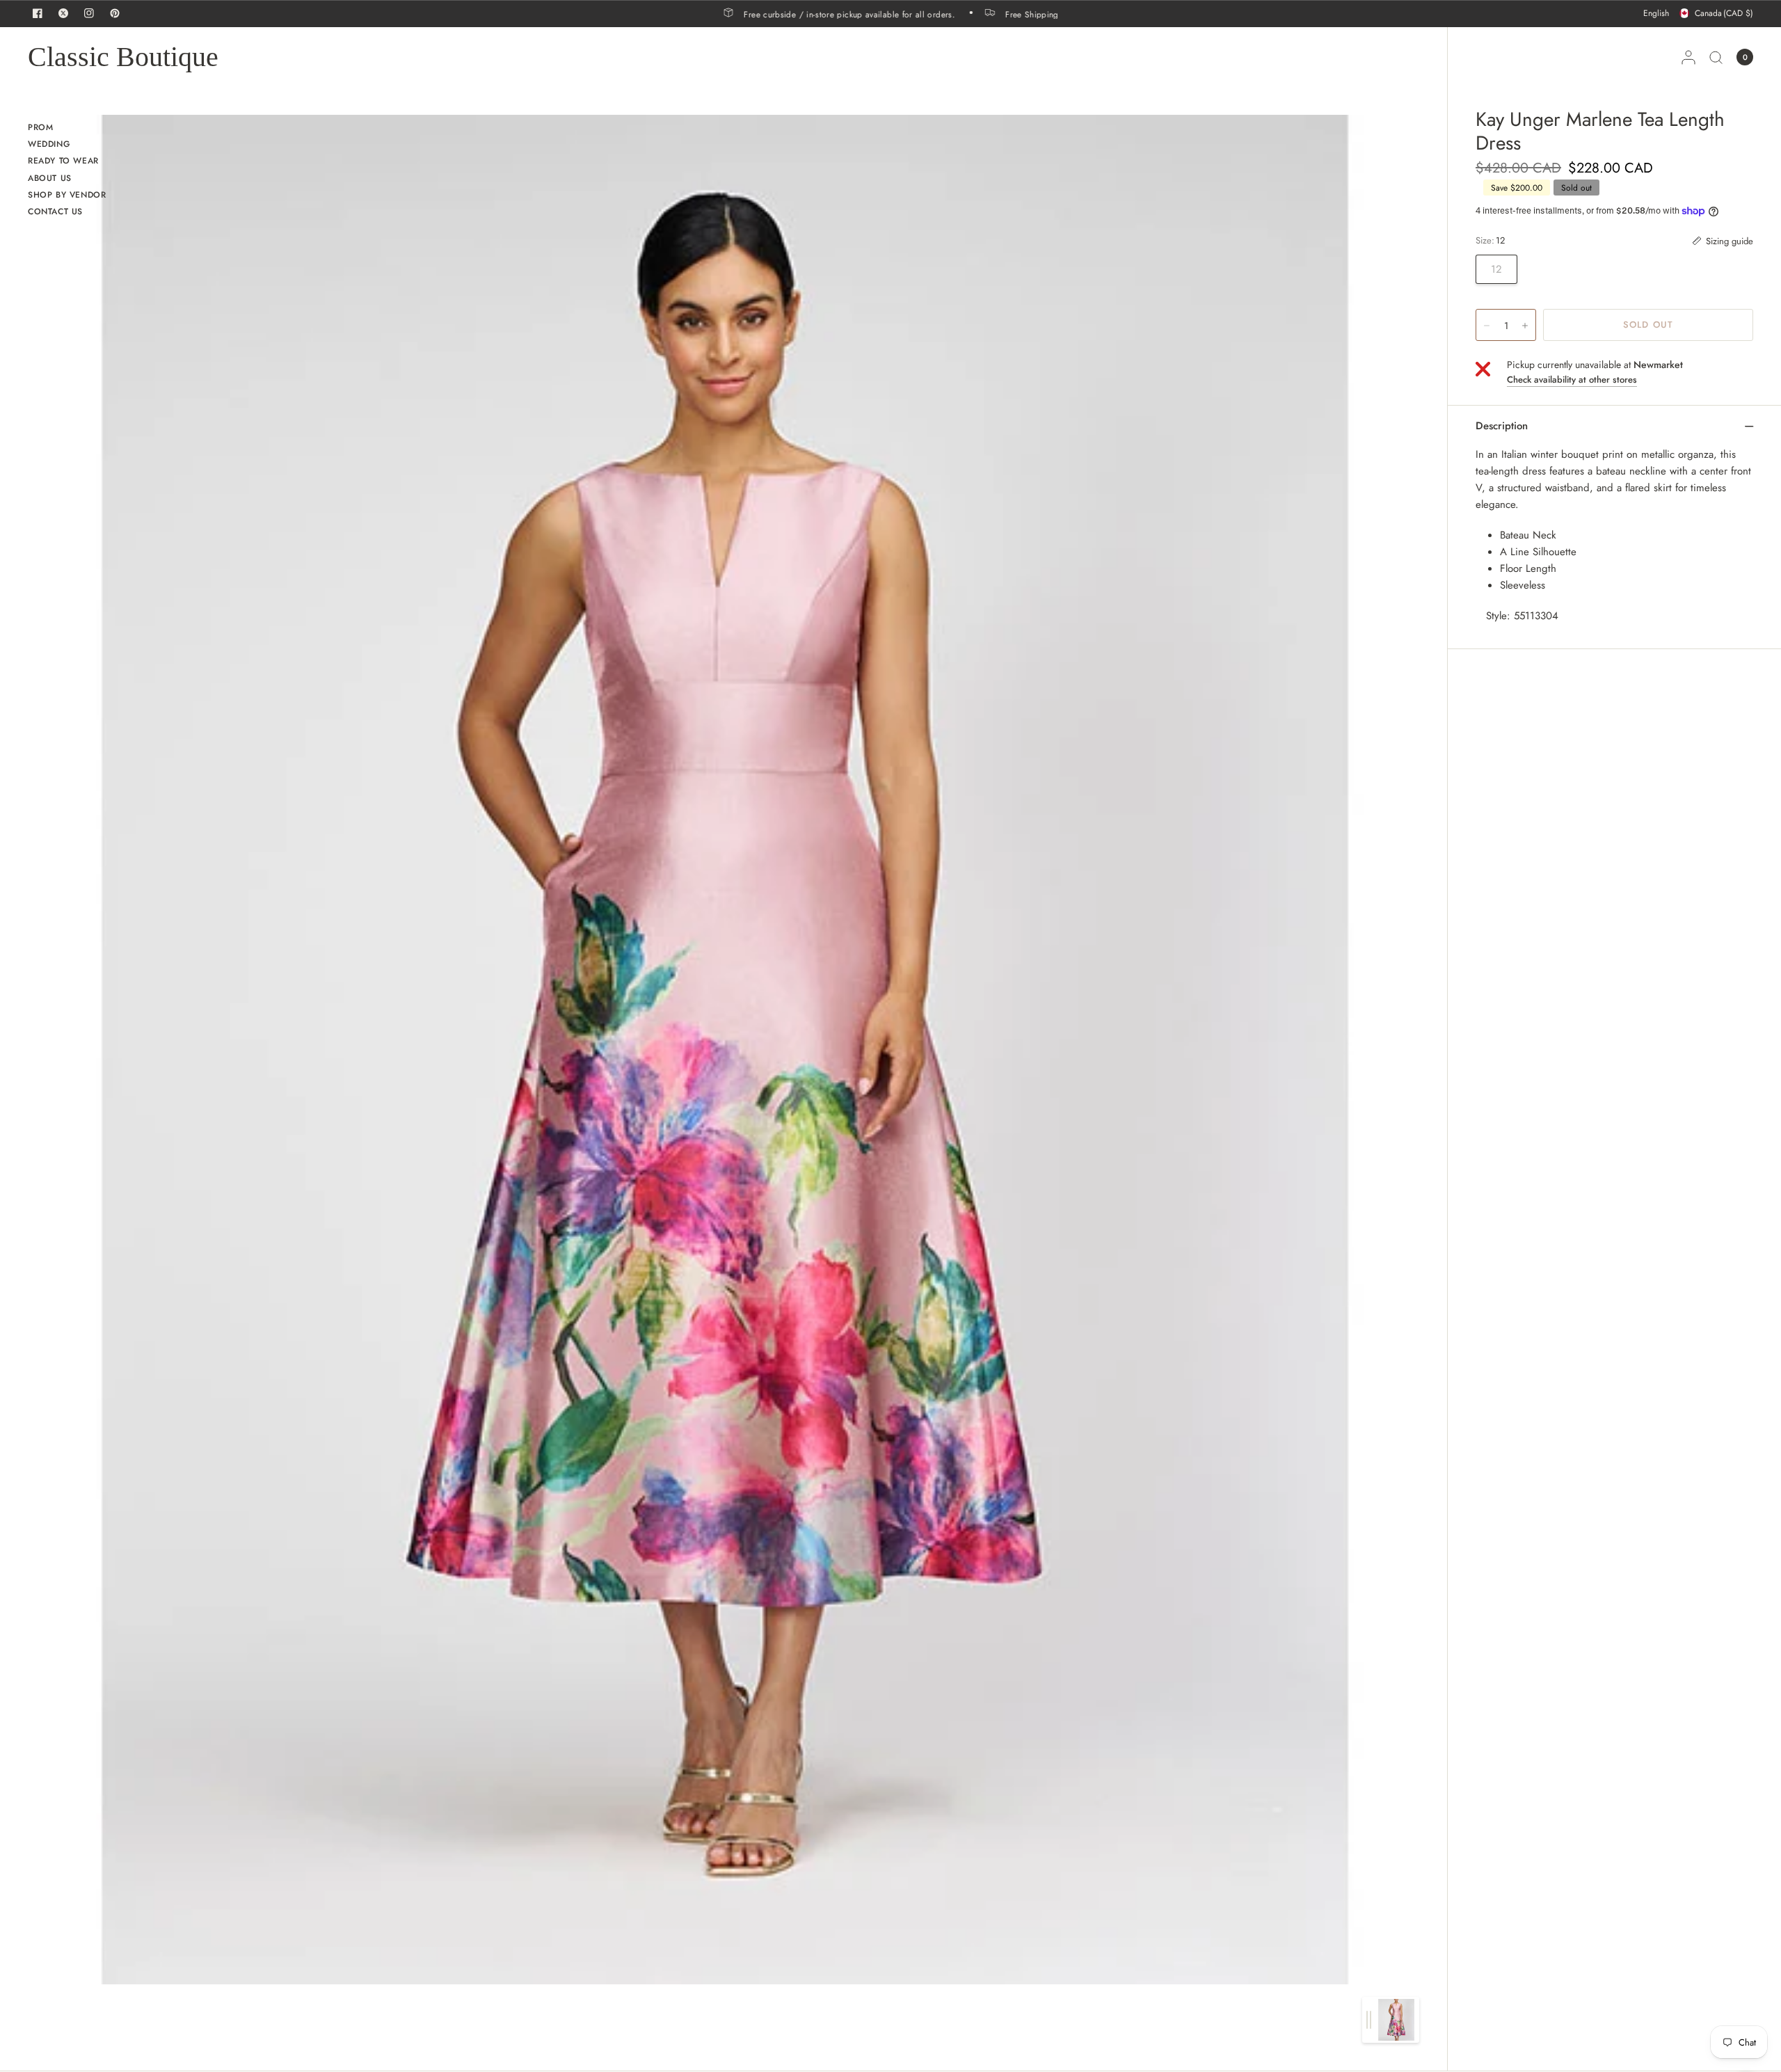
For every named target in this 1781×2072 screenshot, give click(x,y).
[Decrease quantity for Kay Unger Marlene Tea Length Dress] (1487, 326)
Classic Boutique (123, 57)
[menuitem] (67, 129)
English (1656, 13)
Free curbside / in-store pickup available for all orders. (888, 14)
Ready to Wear (63, 161)
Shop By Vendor (67, 195)
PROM (40, 127)
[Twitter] (63, 13)
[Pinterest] (115, 13)
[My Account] (1688, 57)
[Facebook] (38, 13)
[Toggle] (1369, 2020)
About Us (50, 178)
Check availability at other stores (1572, 380)
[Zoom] (725, 1049)
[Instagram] (89, 13)
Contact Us (55, 212)
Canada (1724, 13)
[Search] (1716, 57)
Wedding (49, 144)
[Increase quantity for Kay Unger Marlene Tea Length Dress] (1525, 326)
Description (1502, 426)
